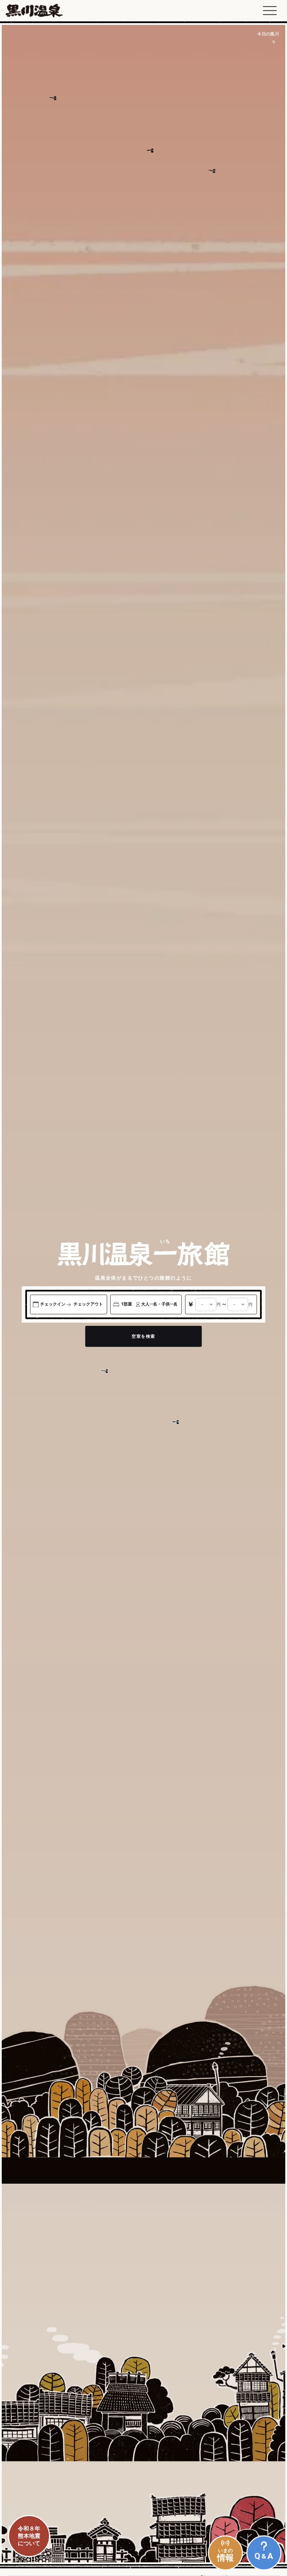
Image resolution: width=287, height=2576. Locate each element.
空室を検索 (143, 1336)
